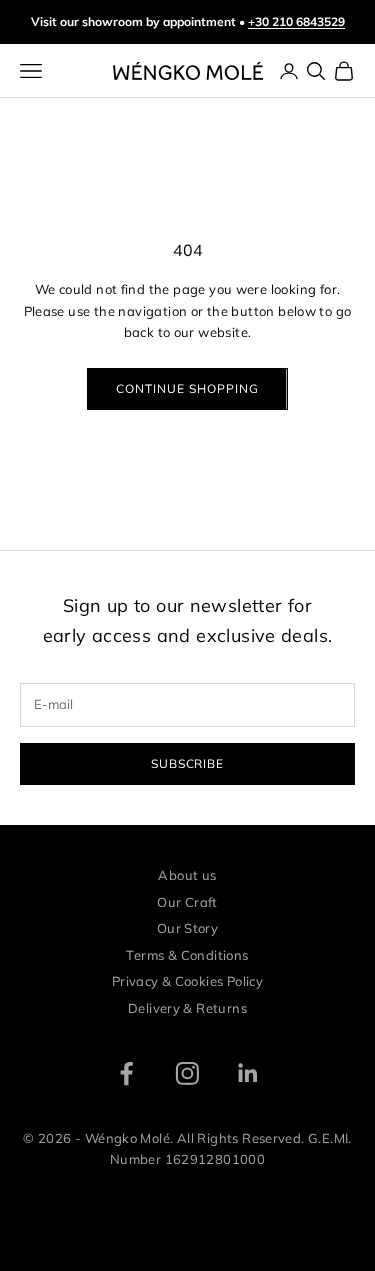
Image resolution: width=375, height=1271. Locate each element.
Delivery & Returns (187, 1008)
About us (187, 875)
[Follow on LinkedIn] (248, 1073)
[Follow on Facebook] (126, 1073)
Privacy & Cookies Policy (187, 981)
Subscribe (188, 763)
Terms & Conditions (187, 955)
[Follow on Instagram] (187, 1073)
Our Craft (187, 902)
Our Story (188, 928)
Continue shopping (187, 388)
